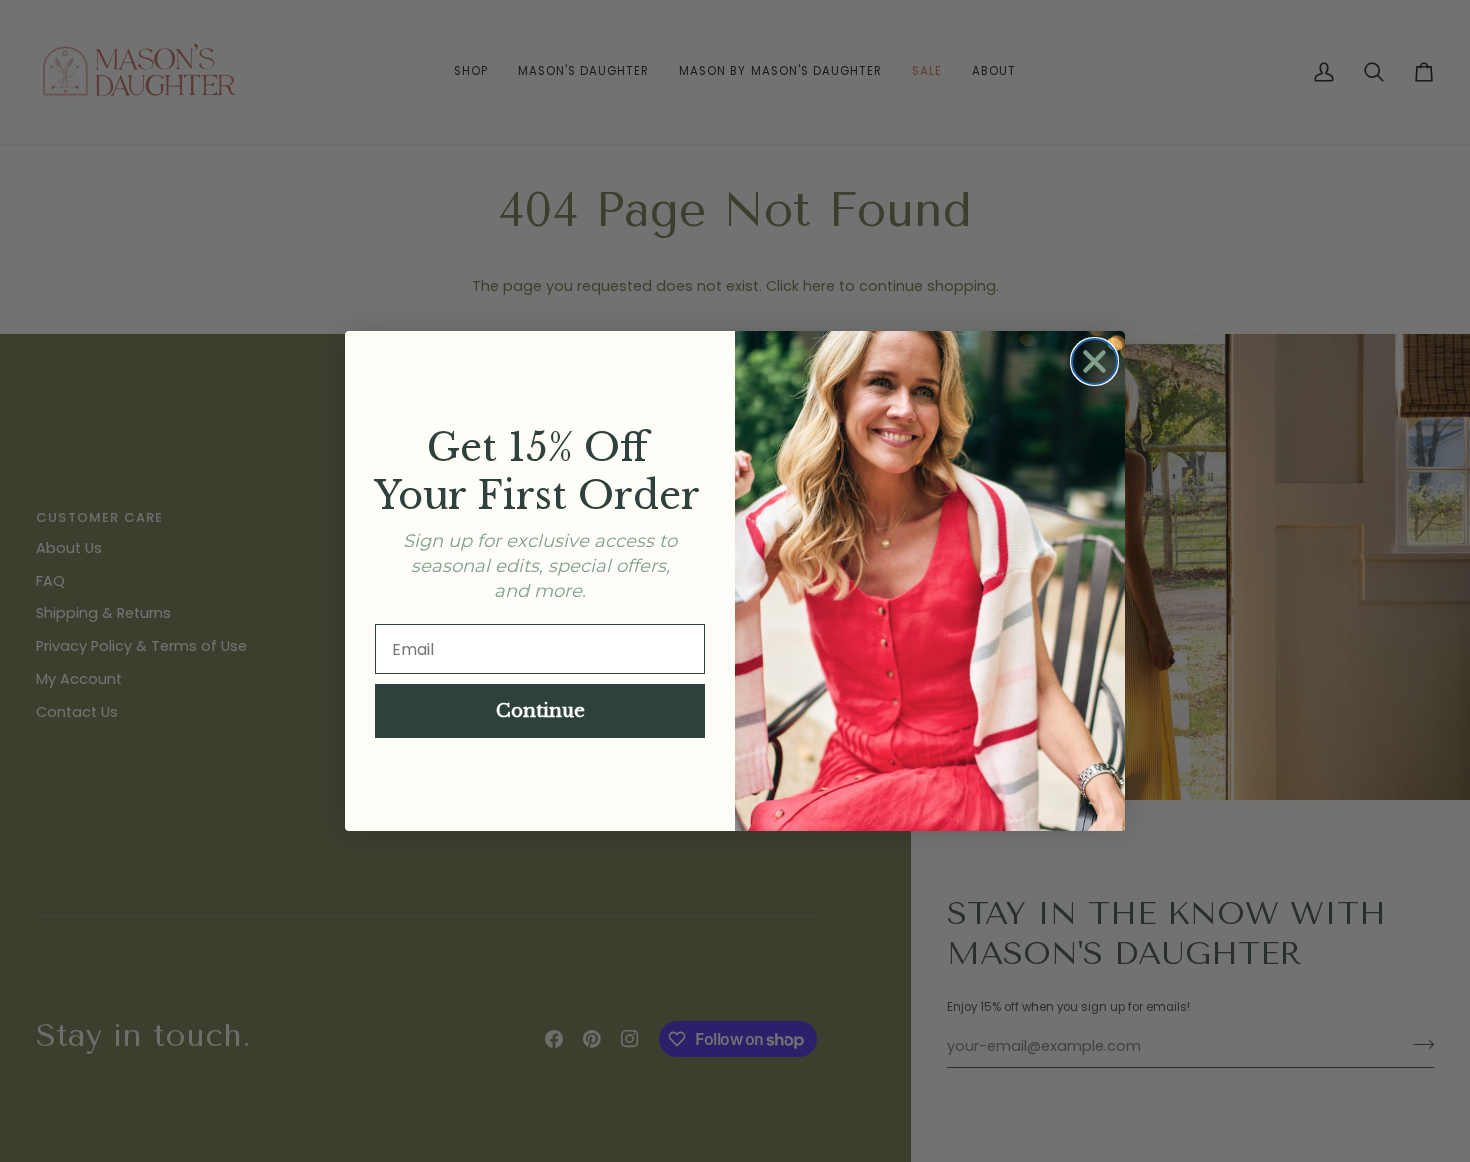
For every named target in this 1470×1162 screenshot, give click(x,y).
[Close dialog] (1094, 361)
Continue (540, 711)
